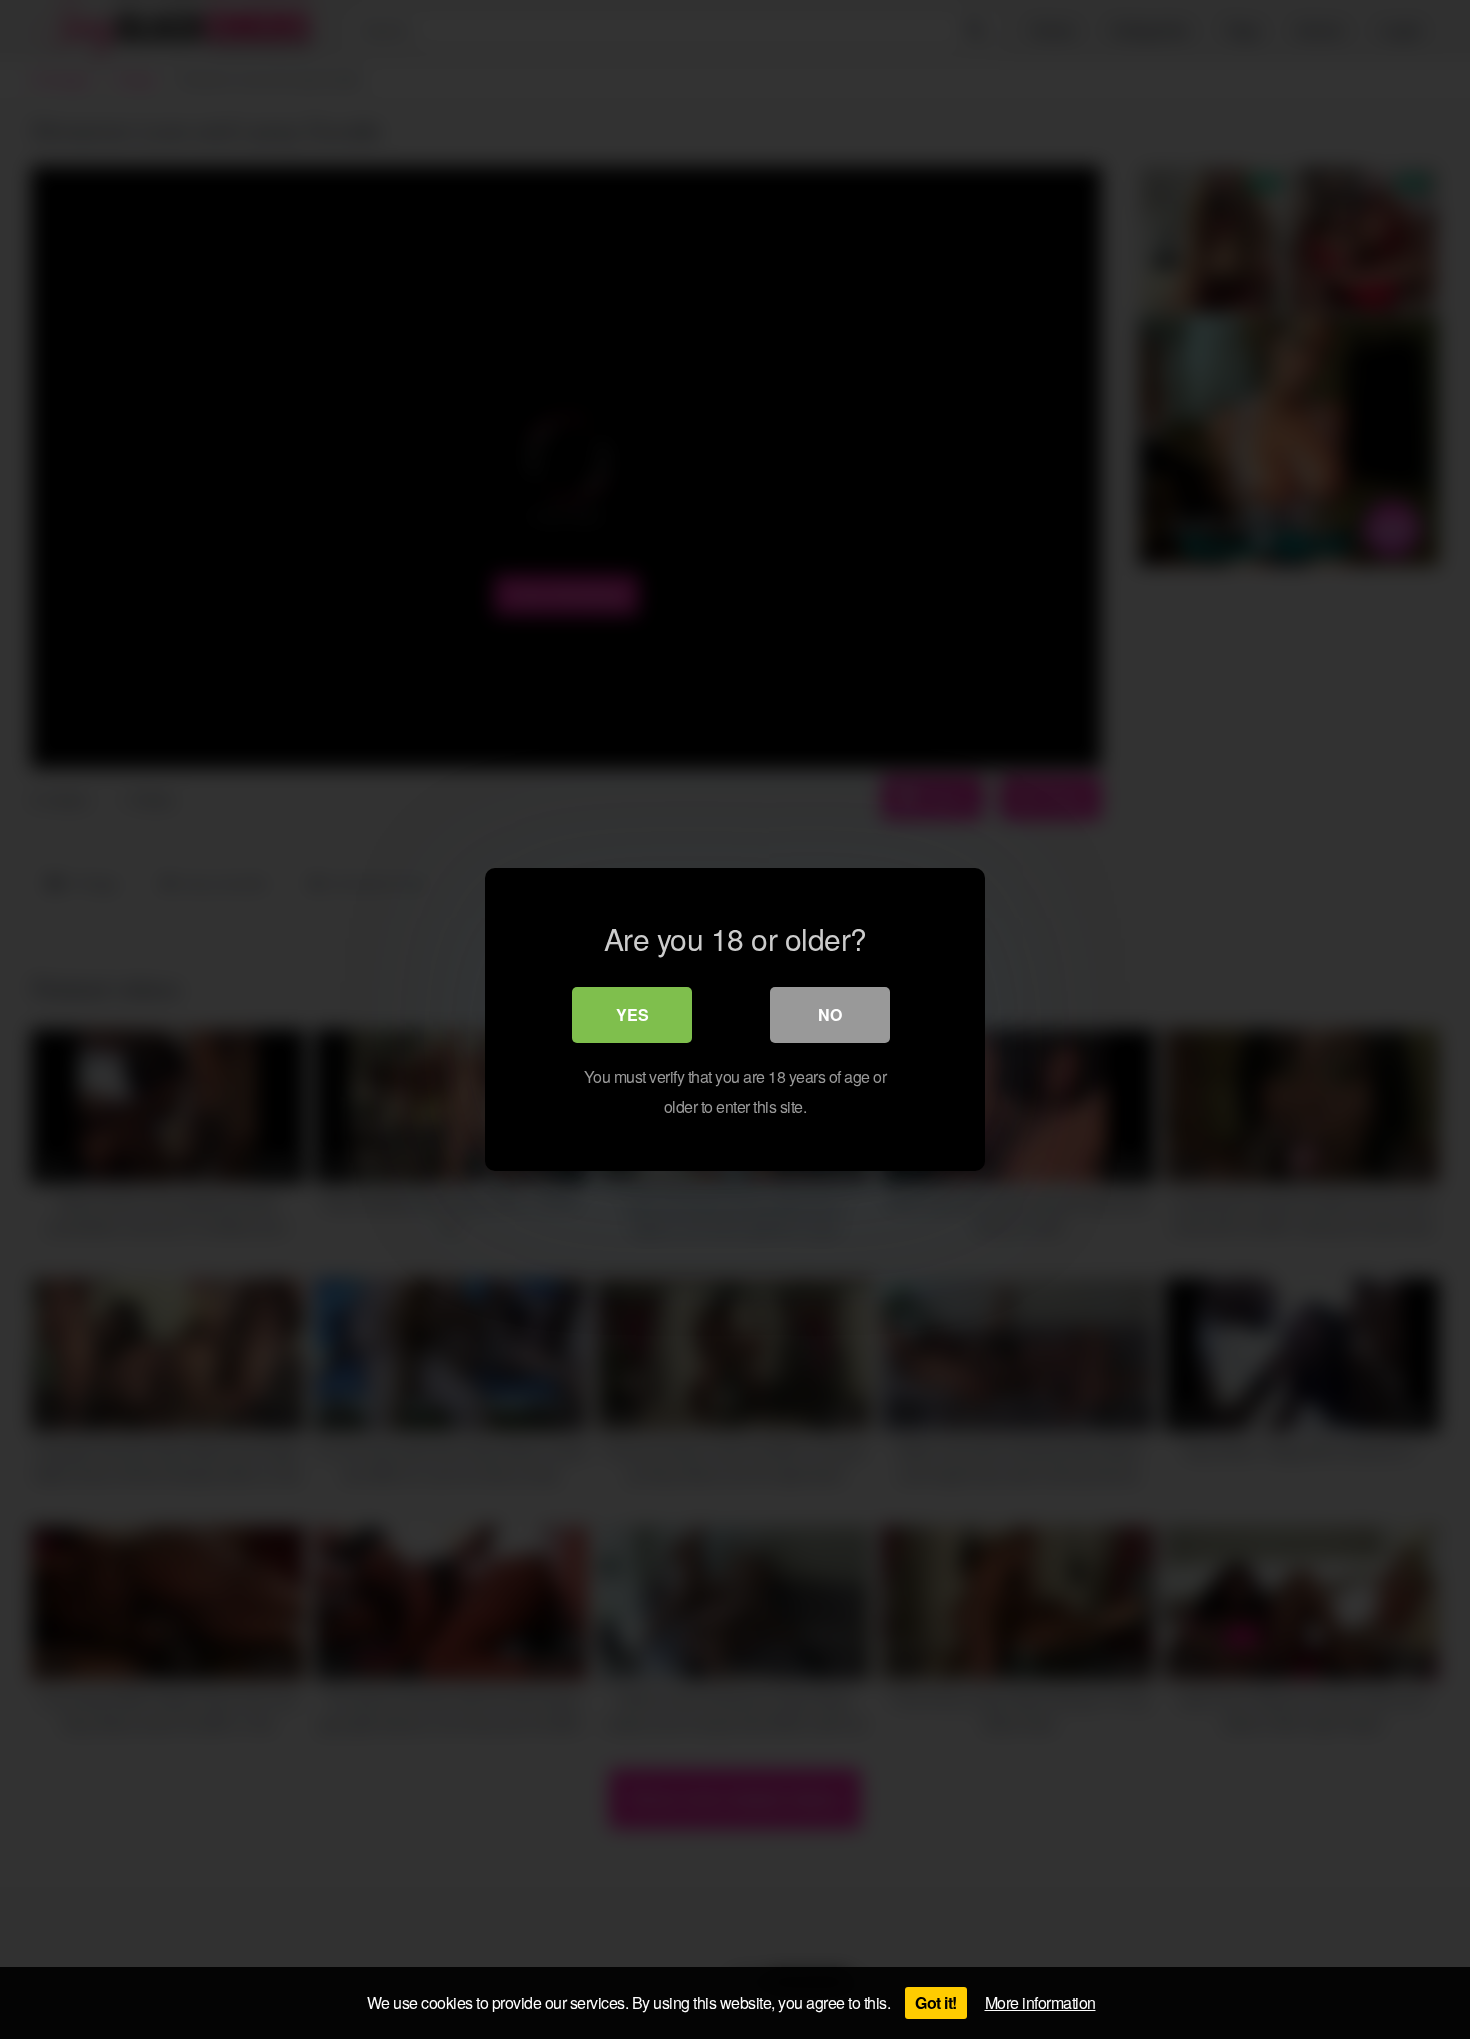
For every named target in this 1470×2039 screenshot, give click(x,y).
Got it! (936, 2002)
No (830, 1014)
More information (1040, 2002)
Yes (632, 1014)
